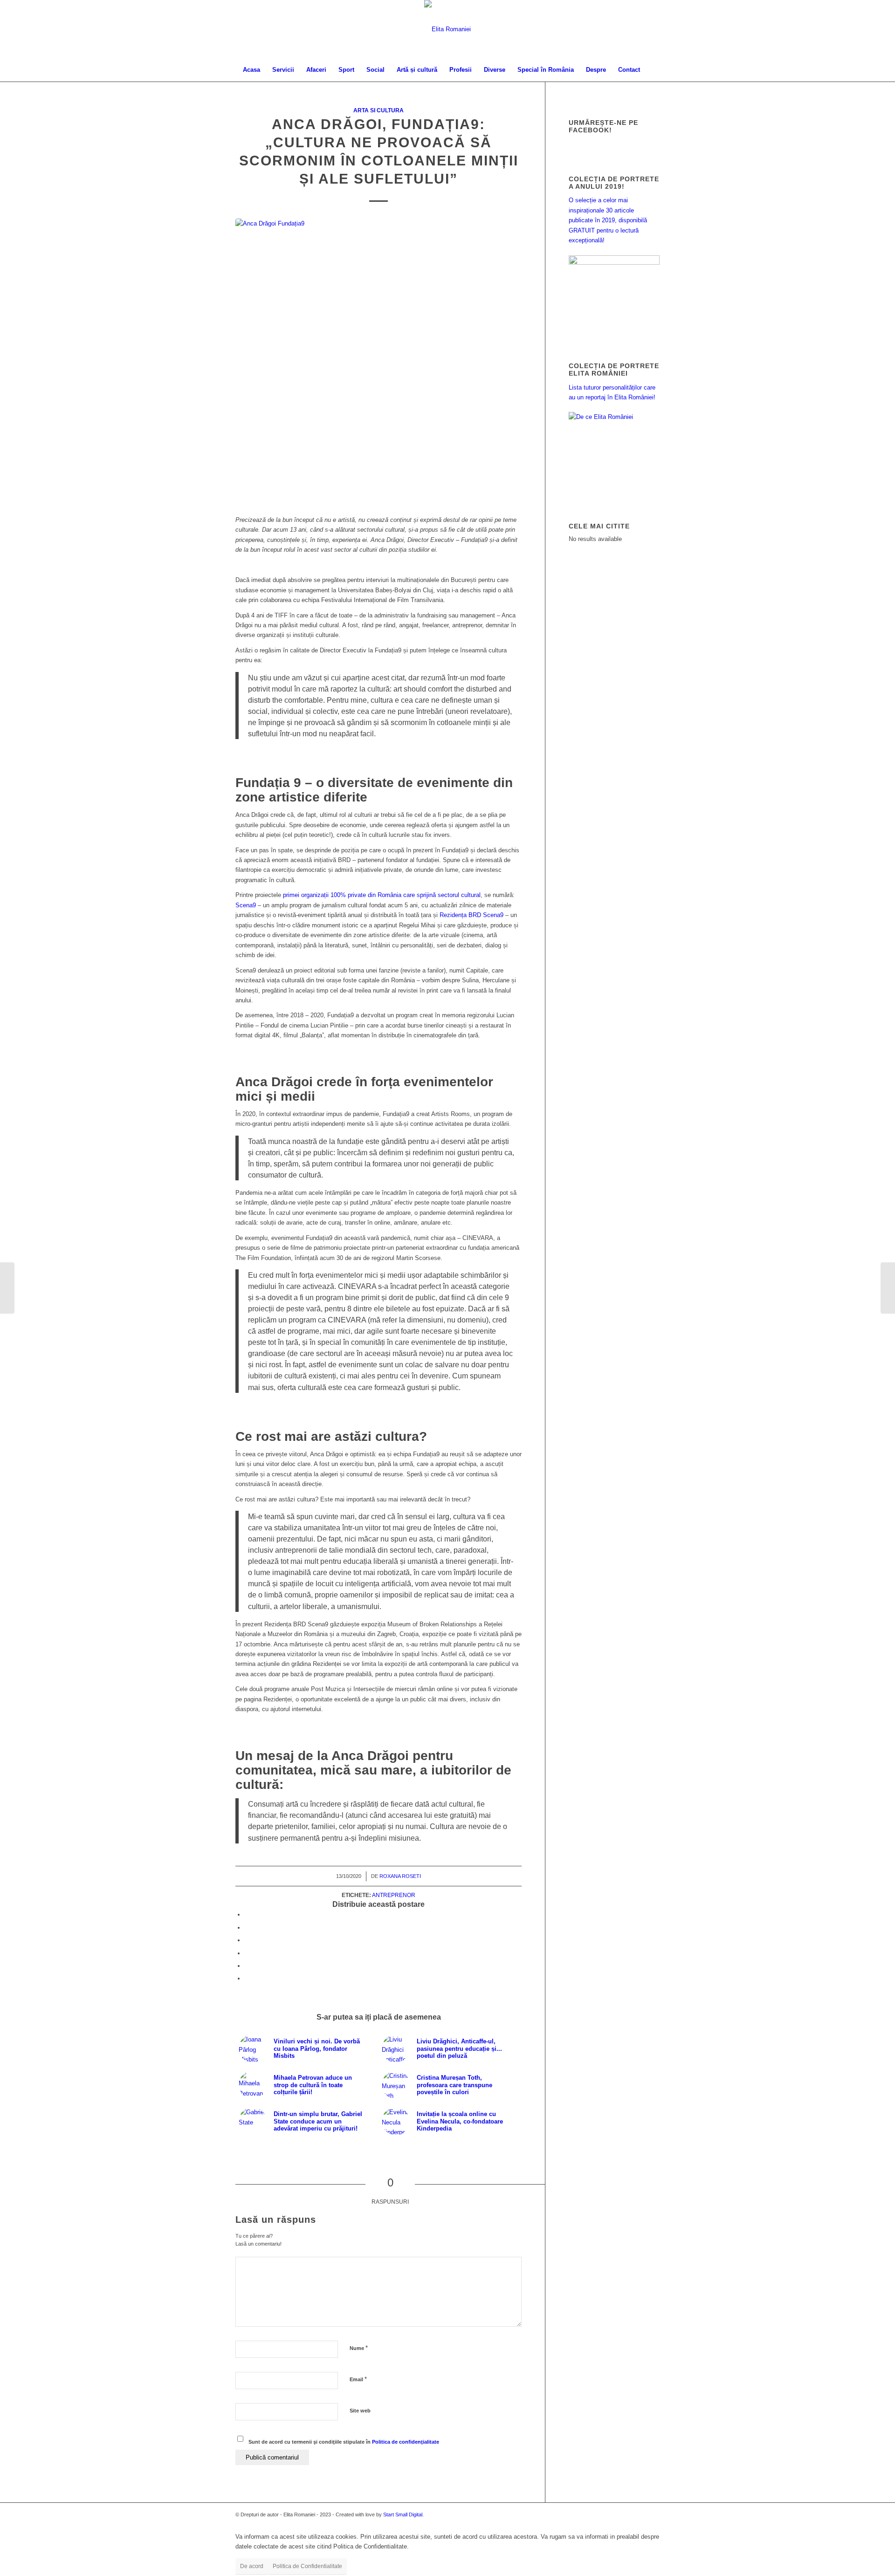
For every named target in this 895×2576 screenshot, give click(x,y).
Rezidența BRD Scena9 (472, 915)
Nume (359, 2348)
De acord (252, 2566)
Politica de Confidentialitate (307, 2566)
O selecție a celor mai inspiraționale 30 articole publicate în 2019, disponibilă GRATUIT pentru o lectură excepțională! (608, 220)
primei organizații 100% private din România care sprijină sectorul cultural (382, 895)
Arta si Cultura (379, 110)
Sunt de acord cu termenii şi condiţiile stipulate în (344, 2442)
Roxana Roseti (400, 1876)
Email (358, 2379)
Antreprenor (394, 1895)
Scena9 (246, 905)
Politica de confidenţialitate (406, 2442)
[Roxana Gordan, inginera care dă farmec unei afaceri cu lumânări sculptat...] (7, 1288)
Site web (360, 2411)
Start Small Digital (403, 2514)
